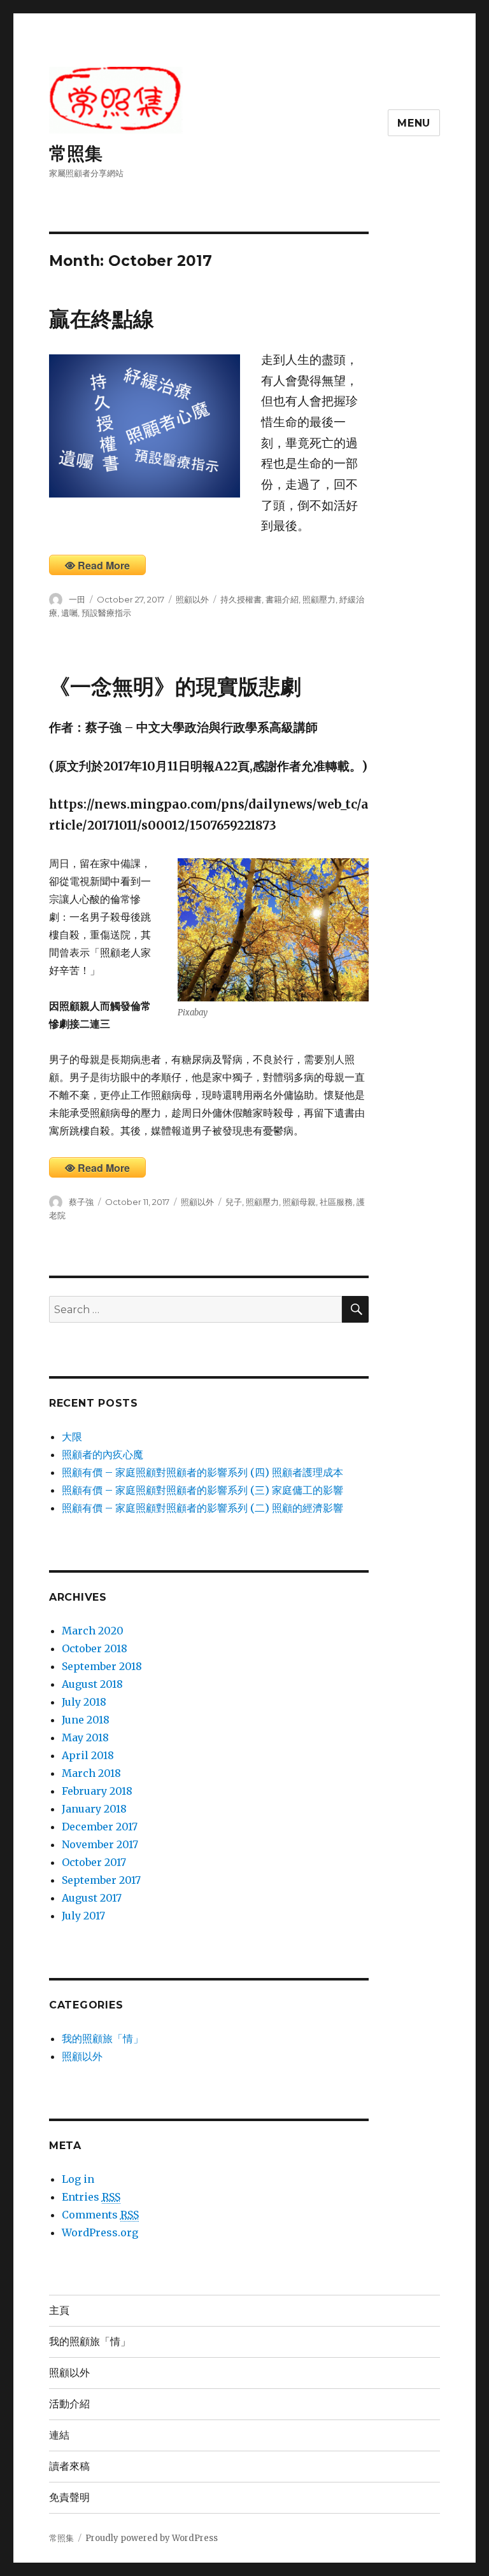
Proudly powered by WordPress (152, 2538)
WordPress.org (100, 2232)
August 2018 (92, 1684)
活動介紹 (69, 2404)
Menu (414, 123)
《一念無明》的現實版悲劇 (175, 686)
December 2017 (100, 1827)
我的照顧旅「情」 (103, 2038)
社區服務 (336, 1202)
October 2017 (94, 1862)
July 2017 (83, 1916)
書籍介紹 (282, 599)
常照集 (76, 153)
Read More (104, 565)
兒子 (234, 1202)
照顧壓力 (319, 599)
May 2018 (85, 1737)
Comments (100, 2215)
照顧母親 (299, 1202)
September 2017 (101, 1880)
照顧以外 (192, 599)
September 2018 (102, 1666)
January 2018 (94, 1809)
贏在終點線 (102, 319)
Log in (78, 2179)
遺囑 (69, 613)
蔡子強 (81, 1202)
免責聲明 (69, 2497)
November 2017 (100, 1844)
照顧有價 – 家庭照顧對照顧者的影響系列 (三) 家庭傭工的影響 (202, 1490)
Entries (91, 2197)
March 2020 (93, 1631)
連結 (59, 2435)
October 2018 (95, 1648)
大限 (72, 1437)
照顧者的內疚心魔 (103, 1454)
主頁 (59, 2310)
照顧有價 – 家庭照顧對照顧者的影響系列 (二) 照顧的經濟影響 (202, 1508)
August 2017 (92, 1898)
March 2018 (91, 1773)
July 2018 (84, 1702)
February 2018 (97, 1791)
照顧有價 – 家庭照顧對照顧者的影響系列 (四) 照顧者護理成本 (202, 1472)
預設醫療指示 (106, 613)
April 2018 (88, 1755)
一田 (77, 599)
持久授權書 (241, 599)
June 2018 (86, 1720)
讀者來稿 (69, 2466)
